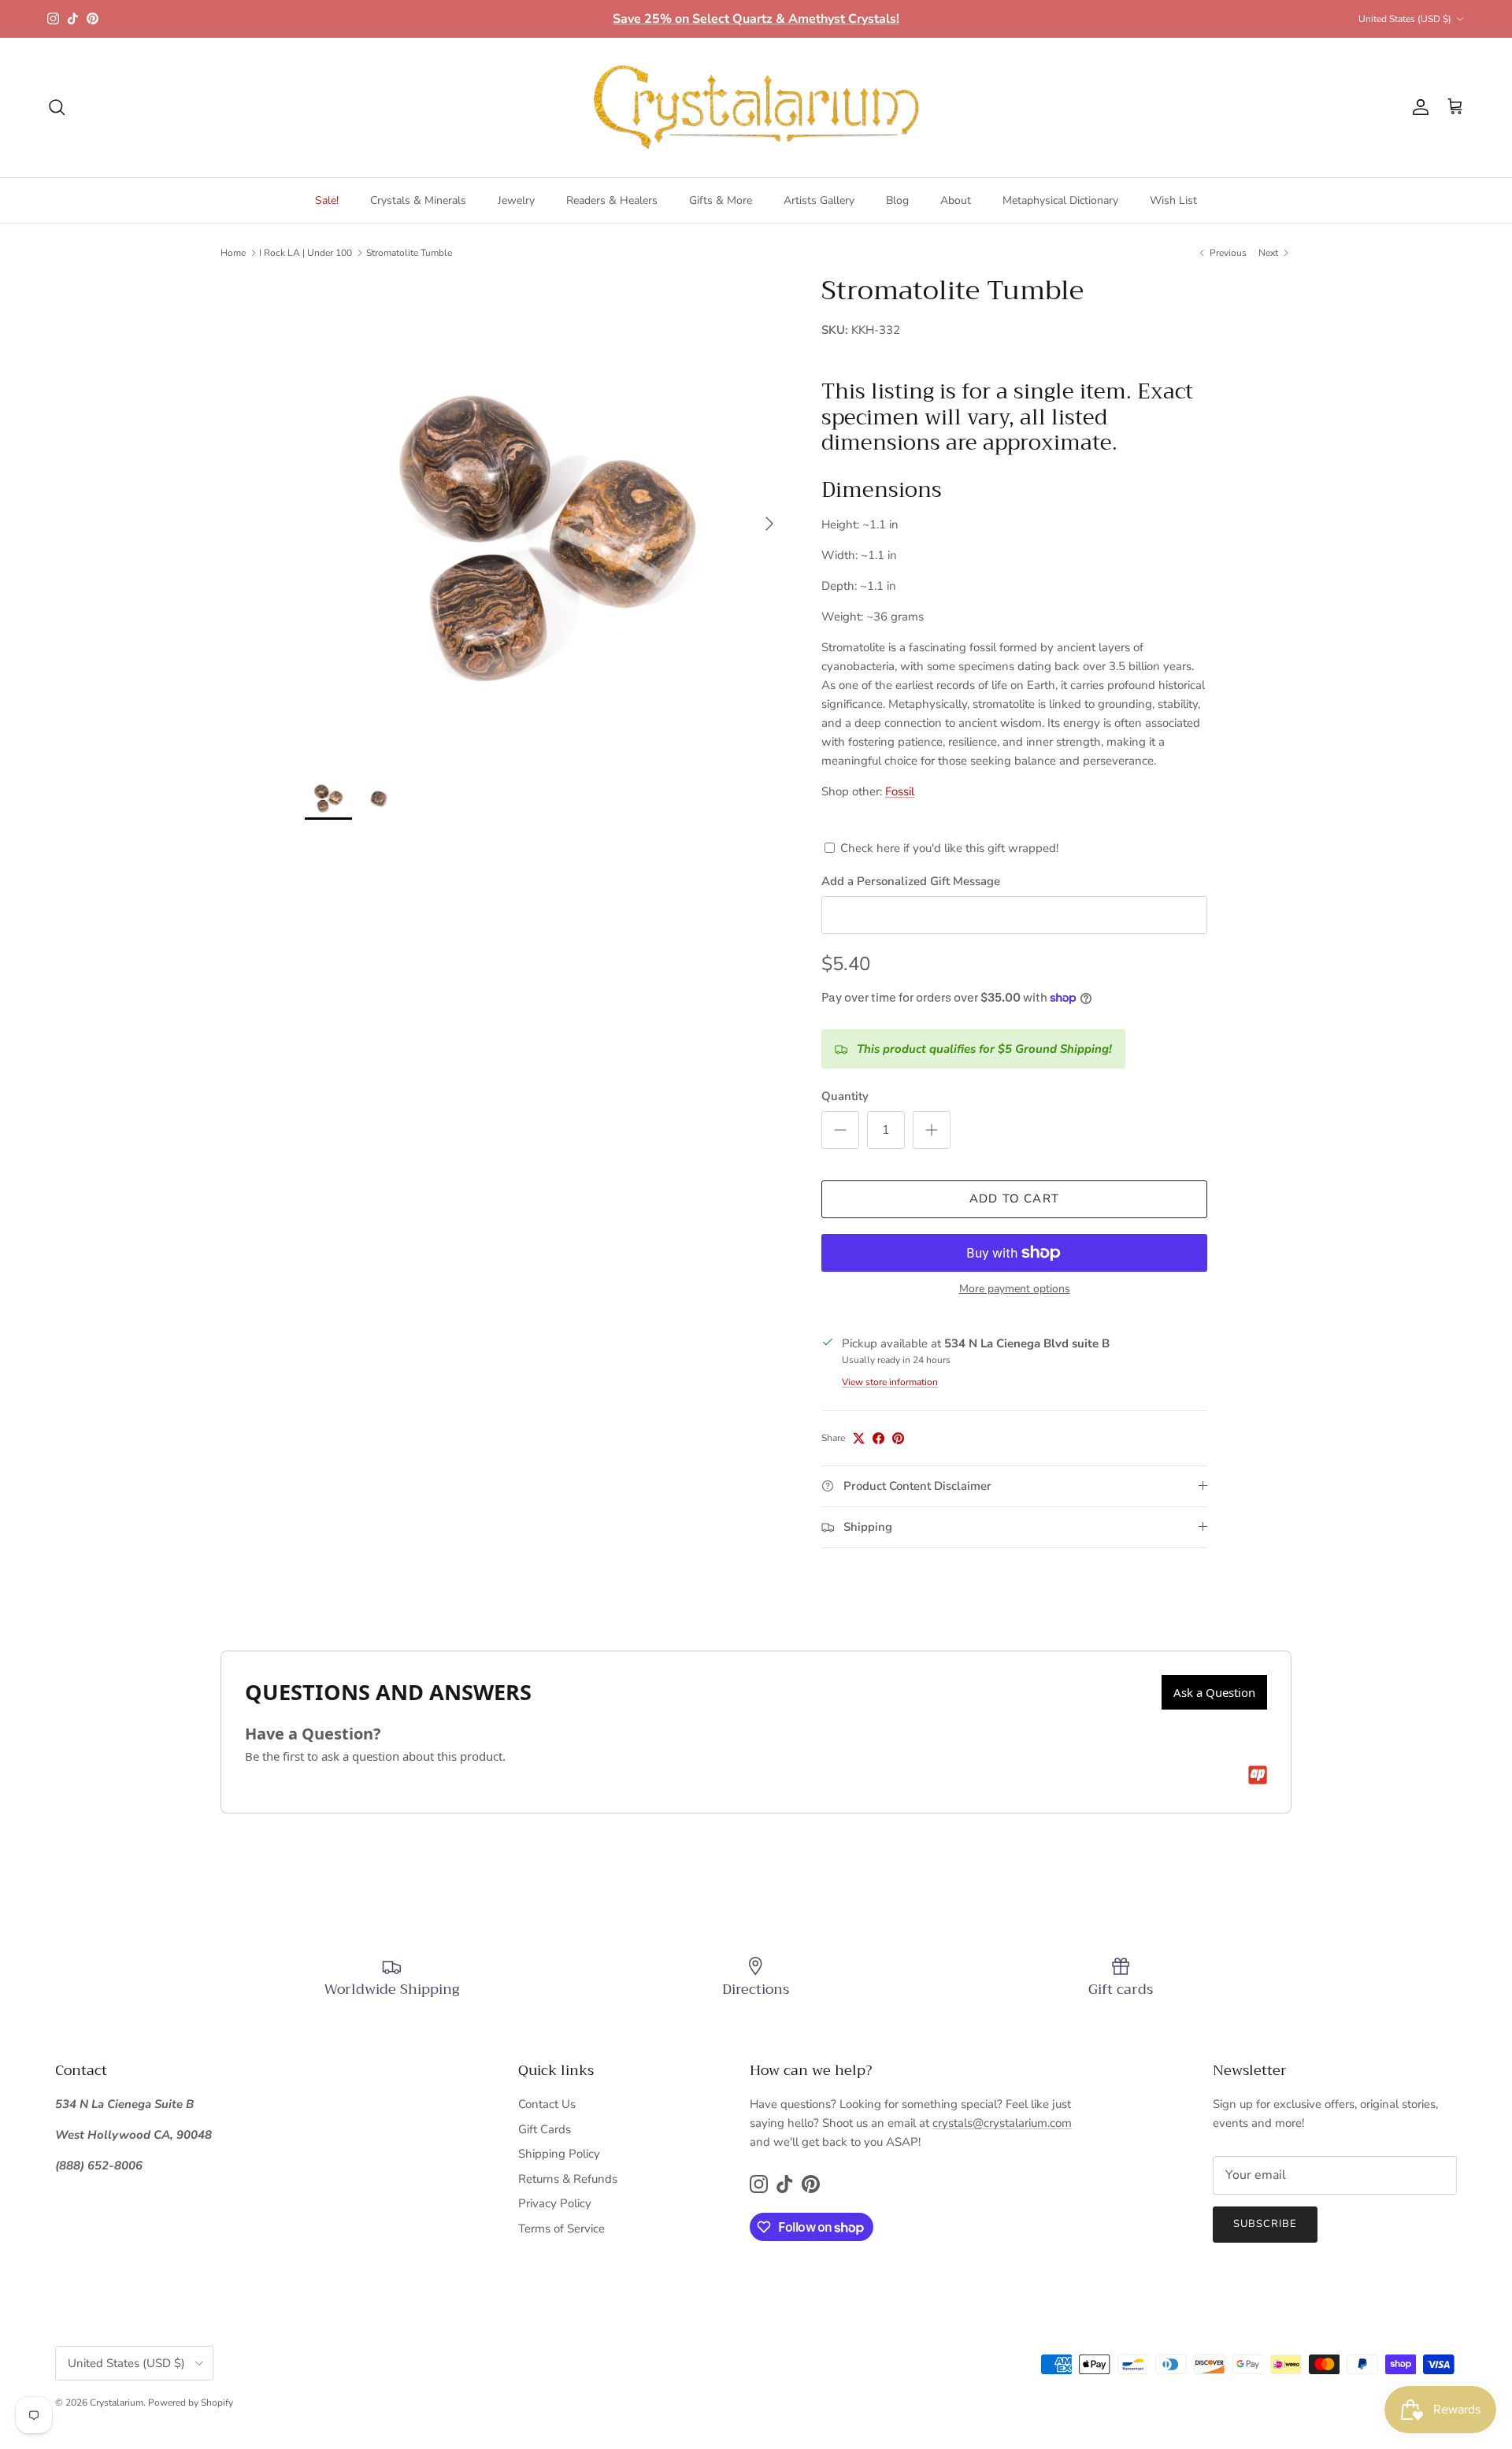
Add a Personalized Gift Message (911, 881)
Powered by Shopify (191, 2403)
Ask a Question (1214, 1692)
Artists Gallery (819, 200)
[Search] (57, 107)
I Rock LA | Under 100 (306, 253)
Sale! (327, 200)
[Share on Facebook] (878, 1438)
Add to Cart (1014, 1199)
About (956, 200)
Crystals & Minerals (418, 200)
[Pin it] (898, 1438)
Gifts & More (721, 200)
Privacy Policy (555, 2203)
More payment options (1015, 1289)
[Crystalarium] (756, 107)
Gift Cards (545, 2129)
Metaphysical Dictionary (1060, 200)
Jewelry (516, 200)
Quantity (845, 1096)
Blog (897, 200)
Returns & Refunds (568, 2179)
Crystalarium (117, 2403)
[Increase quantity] (932, 1130)
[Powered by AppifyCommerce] (1258, 1775)
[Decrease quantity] (840, 1130)
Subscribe (1265, 2224)
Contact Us (547, 2104)
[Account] (1417, 107)
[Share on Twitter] (859, 1438)
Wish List (1173, 200)
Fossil (900, 791)
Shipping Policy (559, 2154)
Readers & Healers (612, 200)
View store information (890, 1382)
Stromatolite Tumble (409, 253)
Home (233, 253)
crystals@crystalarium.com (1002, 2123)
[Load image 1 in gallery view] (546, 516)
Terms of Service (561, 2229)
